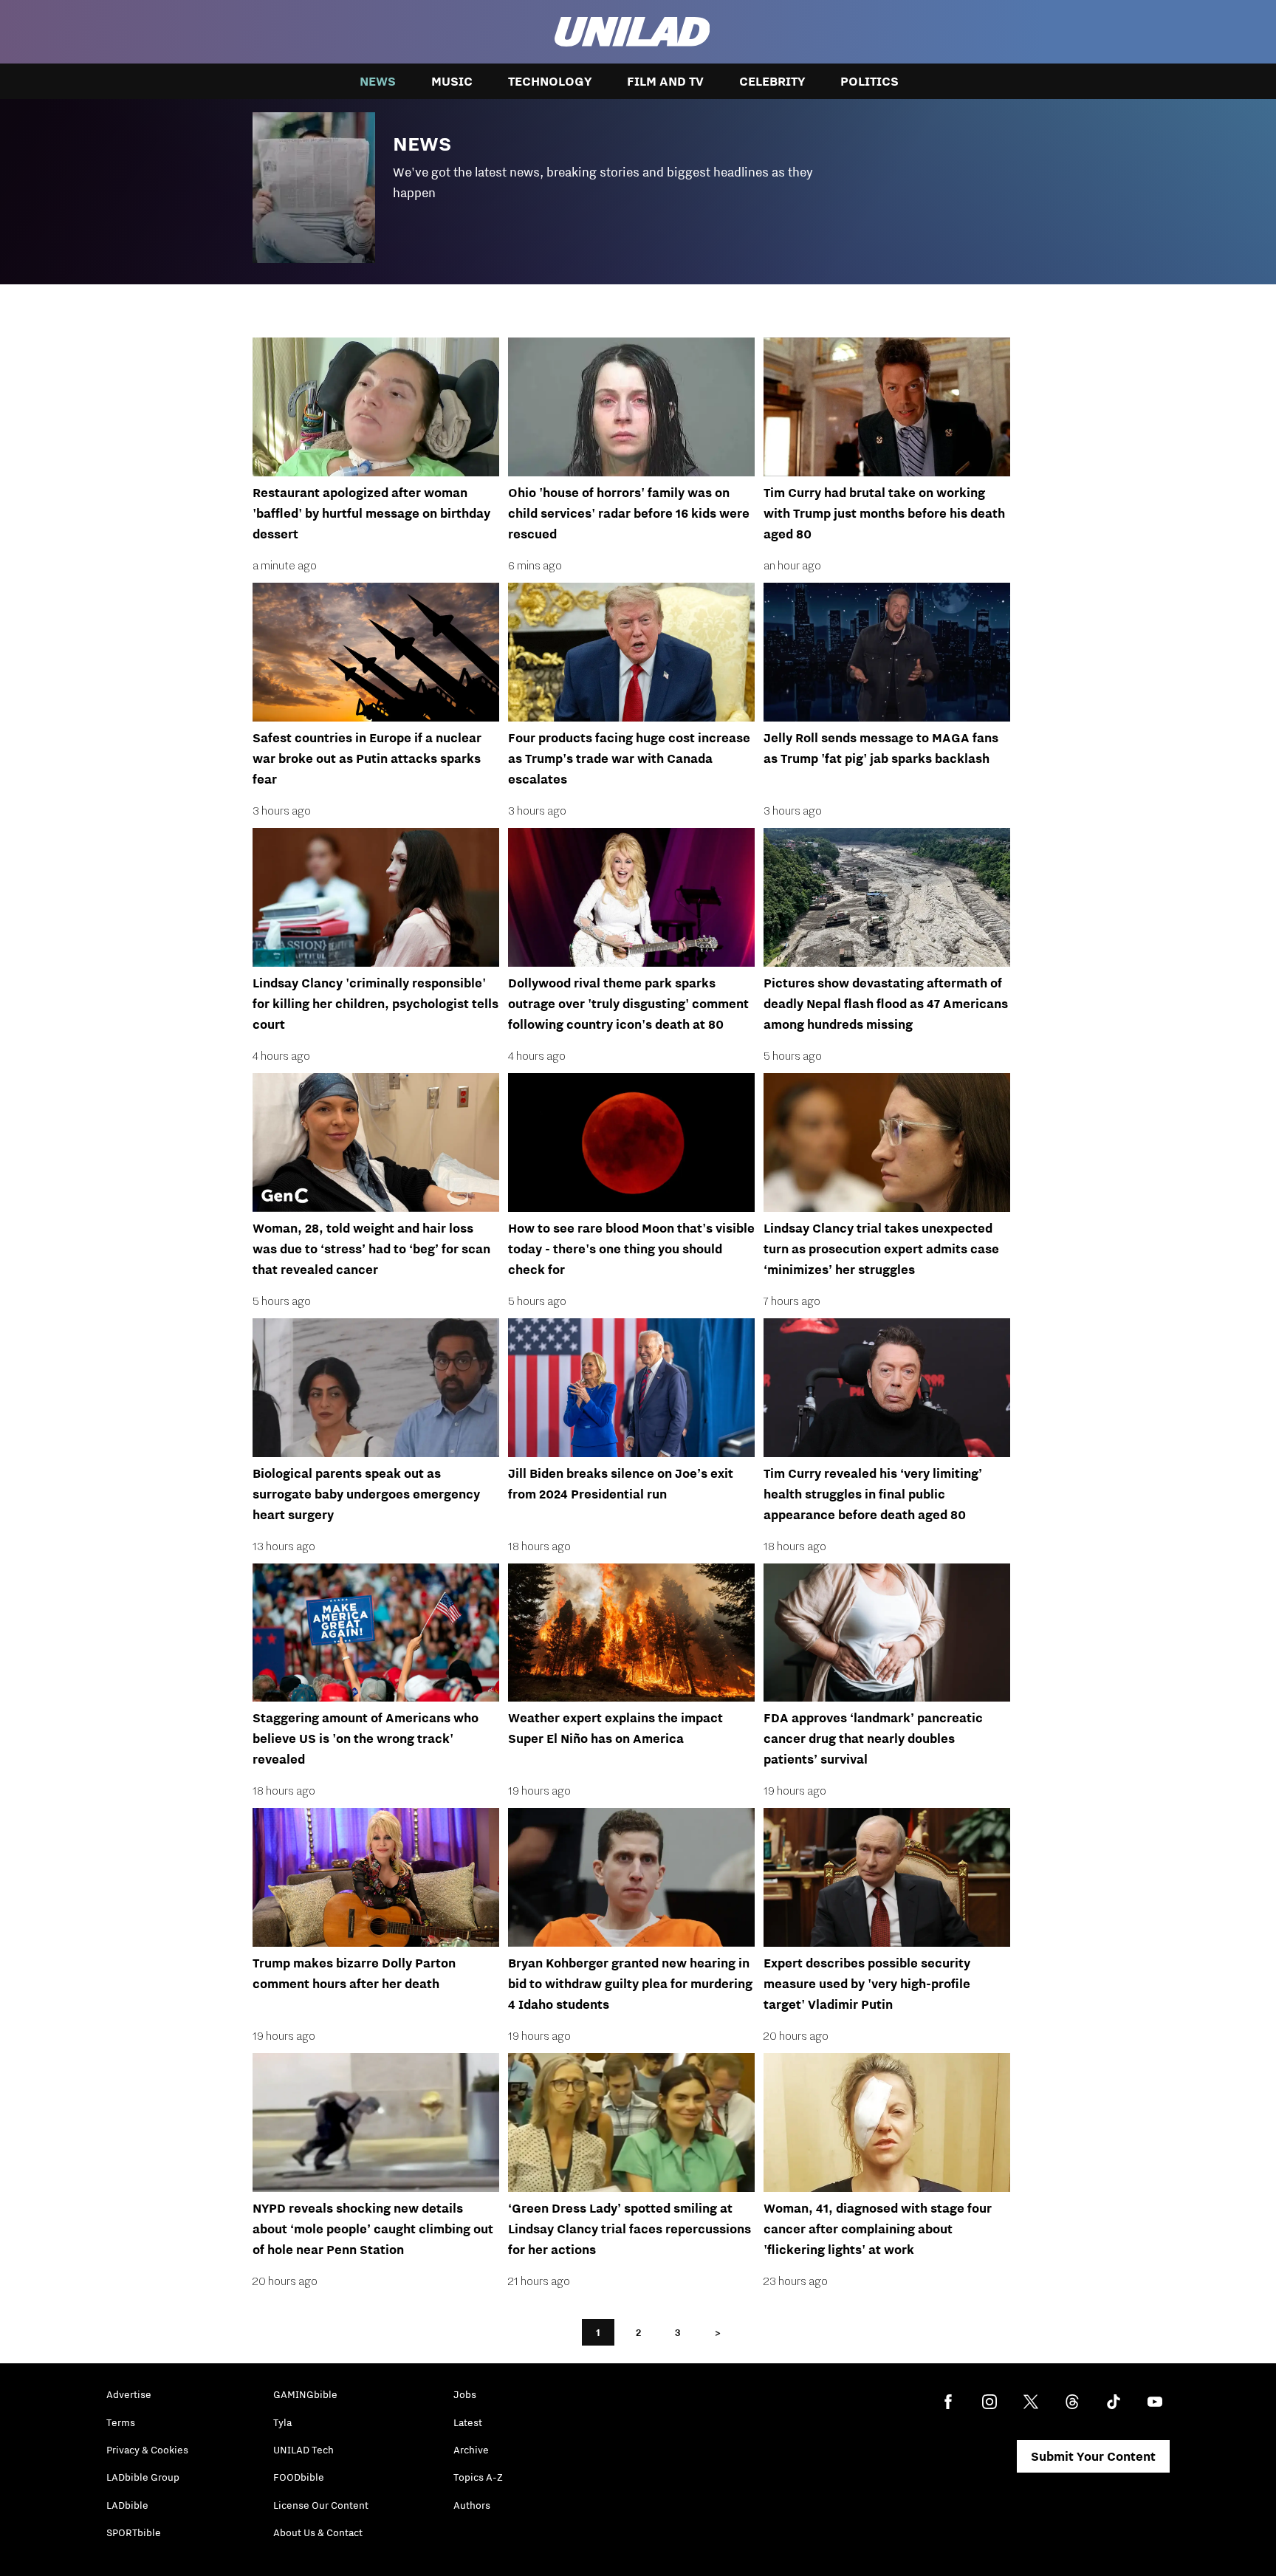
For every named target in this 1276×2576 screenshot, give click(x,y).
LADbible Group (143, 2477)
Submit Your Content (1093, 2456)
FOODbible (299, 2477)
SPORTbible (134, 2532)
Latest (468, 2422)
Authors (472, 2505)
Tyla (282, 2422)
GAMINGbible (305, 2394)
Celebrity (772, 81)
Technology (550, 81)
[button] (638, 184)
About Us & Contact (318, 2532)
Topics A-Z (478, 2477)
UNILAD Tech (303, 2450)
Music (452, 81)
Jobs (465, 2394)
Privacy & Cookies (147, 2450)
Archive (471, 2450)
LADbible (127, 2505)
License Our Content (321, 2505)
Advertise (129, 2394)
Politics (869, 81)
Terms (121, 2422)
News (378, 81)
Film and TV (665, 81)
